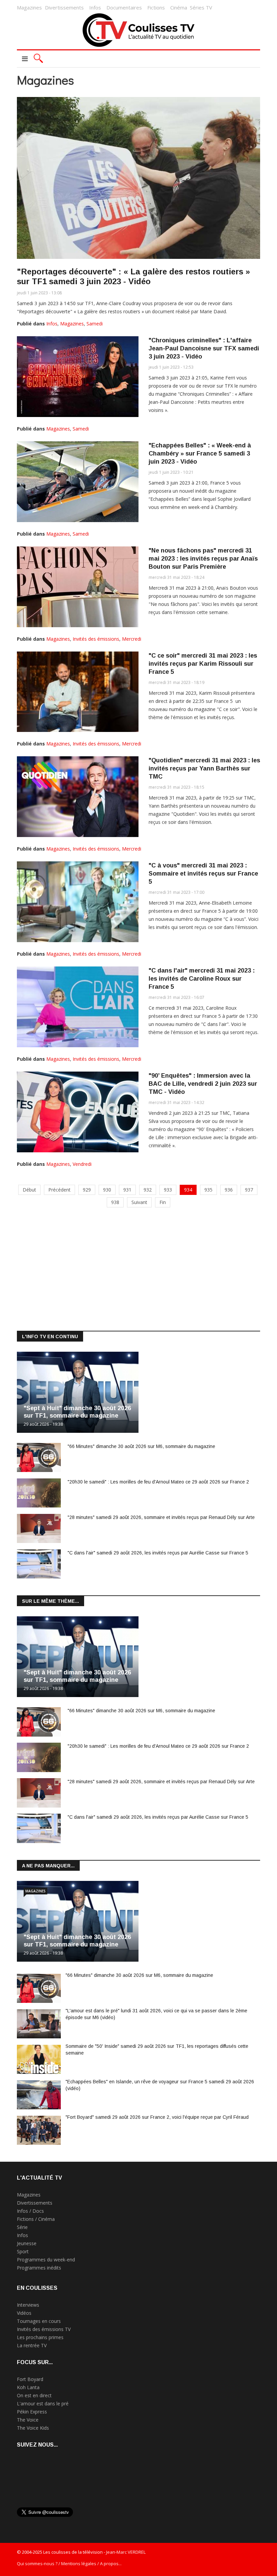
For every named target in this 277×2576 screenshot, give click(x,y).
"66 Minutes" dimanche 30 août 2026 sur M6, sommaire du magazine (141, 1446)
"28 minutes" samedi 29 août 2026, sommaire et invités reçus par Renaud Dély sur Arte (161, 1517)
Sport (23, 2251)
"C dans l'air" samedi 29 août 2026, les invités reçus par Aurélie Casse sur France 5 (158, 1553)
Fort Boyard (30, 2379)
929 (87, 1190)
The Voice (28, 2420)
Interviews (28, 2305)
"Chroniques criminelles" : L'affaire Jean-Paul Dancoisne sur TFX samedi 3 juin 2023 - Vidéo (204, 348)
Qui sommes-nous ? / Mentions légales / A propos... (69, 2563)
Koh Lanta (28, 2387)
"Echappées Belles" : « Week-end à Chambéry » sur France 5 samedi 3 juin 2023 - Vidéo (200, 453)
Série (22, 2227)
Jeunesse (27, 2243)
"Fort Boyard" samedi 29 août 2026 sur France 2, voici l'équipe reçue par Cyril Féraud (157, 2117)
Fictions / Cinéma (36, 2219)
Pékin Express (32, 2412)
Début (29, 1190)
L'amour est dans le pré (43, 2403)
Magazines (29, 7)
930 (107, 1190)
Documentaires (124, 7)
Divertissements (64, 7)
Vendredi (82, 1164)
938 (115, 1202)
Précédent (59, 1190)
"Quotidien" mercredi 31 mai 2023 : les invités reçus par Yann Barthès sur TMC (204, 768)
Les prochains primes (40, 2337)
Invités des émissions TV (44, 2329)
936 (229, 1190)
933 (168, 1190)
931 (127, 1190)
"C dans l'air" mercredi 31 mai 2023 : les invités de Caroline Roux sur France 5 (202, 979)
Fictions (156, 7)
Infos (95, 7)
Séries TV (201, 7)
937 (249, 1190)
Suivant (139, 1202)
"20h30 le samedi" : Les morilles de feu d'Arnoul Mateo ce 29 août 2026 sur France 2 (158, 1482)
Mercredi (132, 639)
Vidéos (24, 2313)
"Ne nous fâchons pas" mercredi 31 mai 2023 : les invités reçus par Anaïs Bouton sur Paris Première (203, 559)
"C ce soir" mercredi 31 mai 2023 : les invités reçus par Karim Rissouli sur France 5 (203, 664)
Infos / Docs (30, 2211)
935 (208, 1190)
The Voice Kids (33, 2428)
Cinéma (179, 7)
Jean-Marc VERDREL (126, 2552)
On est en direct (34, 2395)
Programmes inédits (39, 2268)
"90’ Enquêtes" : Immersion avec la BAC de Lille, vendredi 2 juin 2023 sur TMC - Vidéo (203, 1084)
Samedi (95, 324)
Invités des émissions (96, 639)
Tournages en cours (39, 2321)
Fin (163, 1202)
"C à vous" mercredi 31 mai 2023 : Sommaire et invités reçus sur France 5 (203, 874)
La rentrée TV (32, 2345)
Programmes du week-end (46, 2260)
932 (148, 1190)
